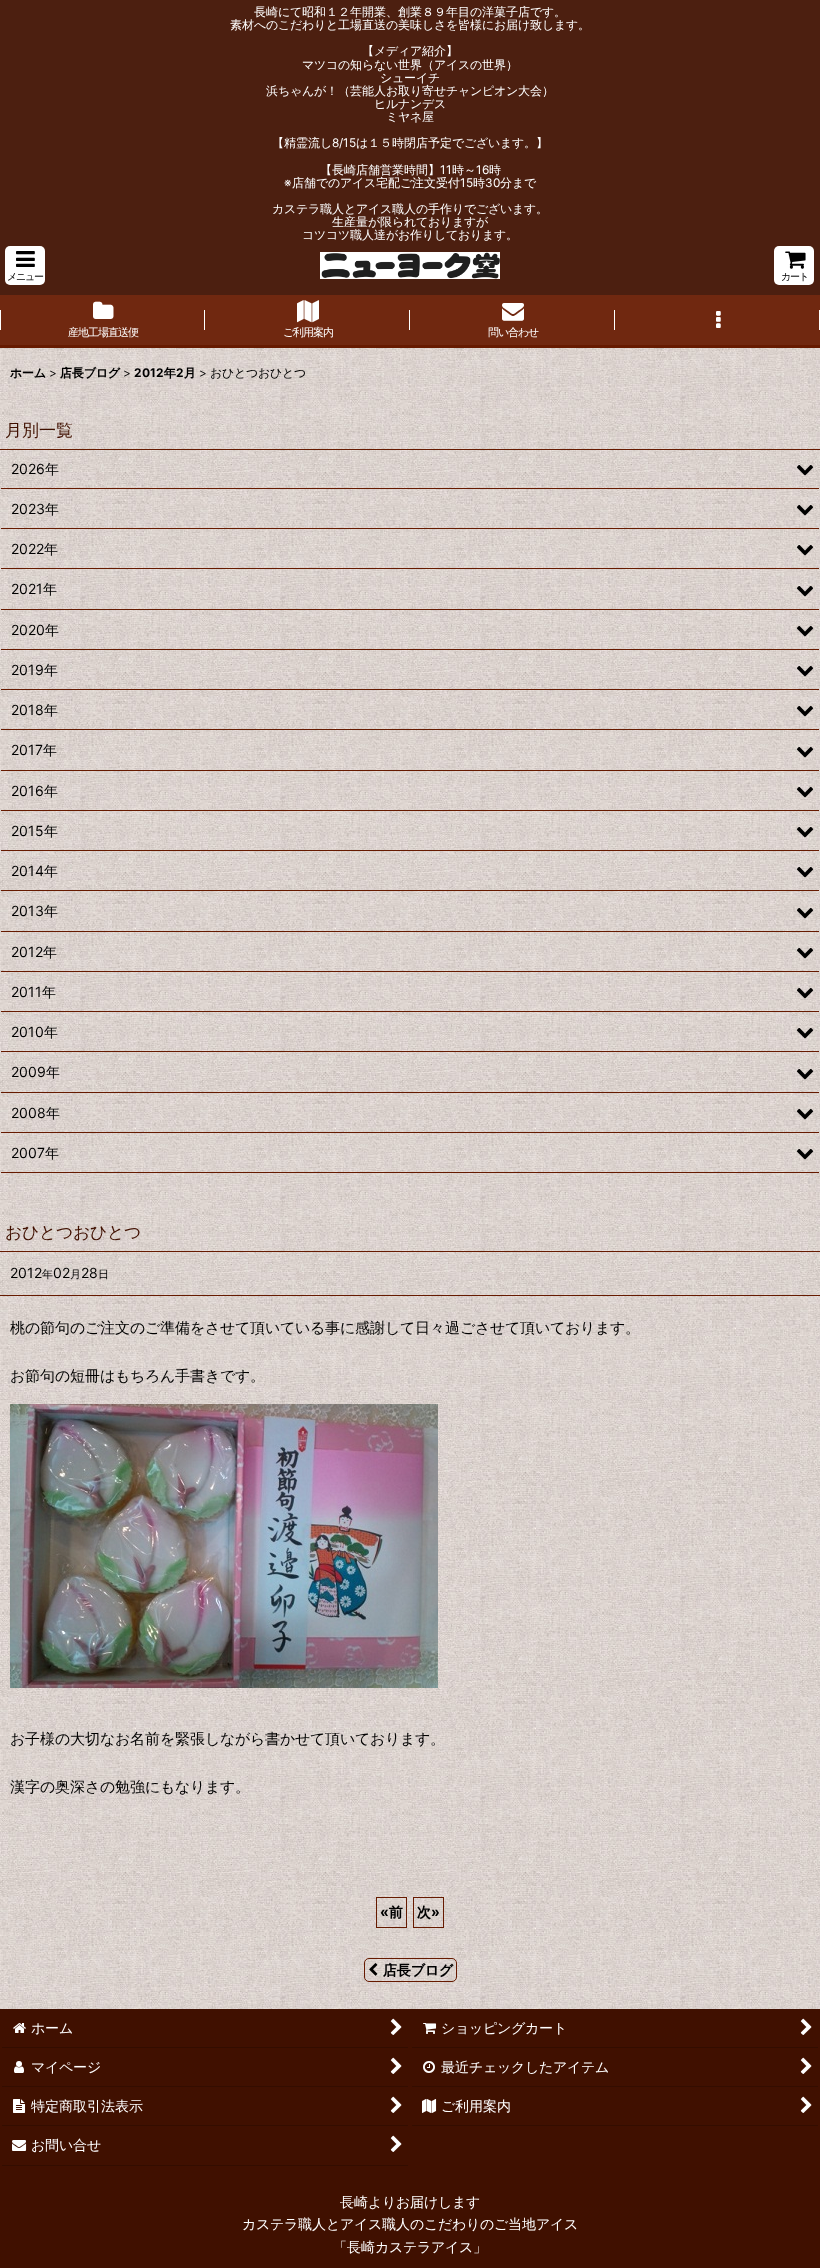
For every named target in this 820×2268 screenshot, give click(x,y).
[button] (25, 265)
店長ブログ (418, 1969)
